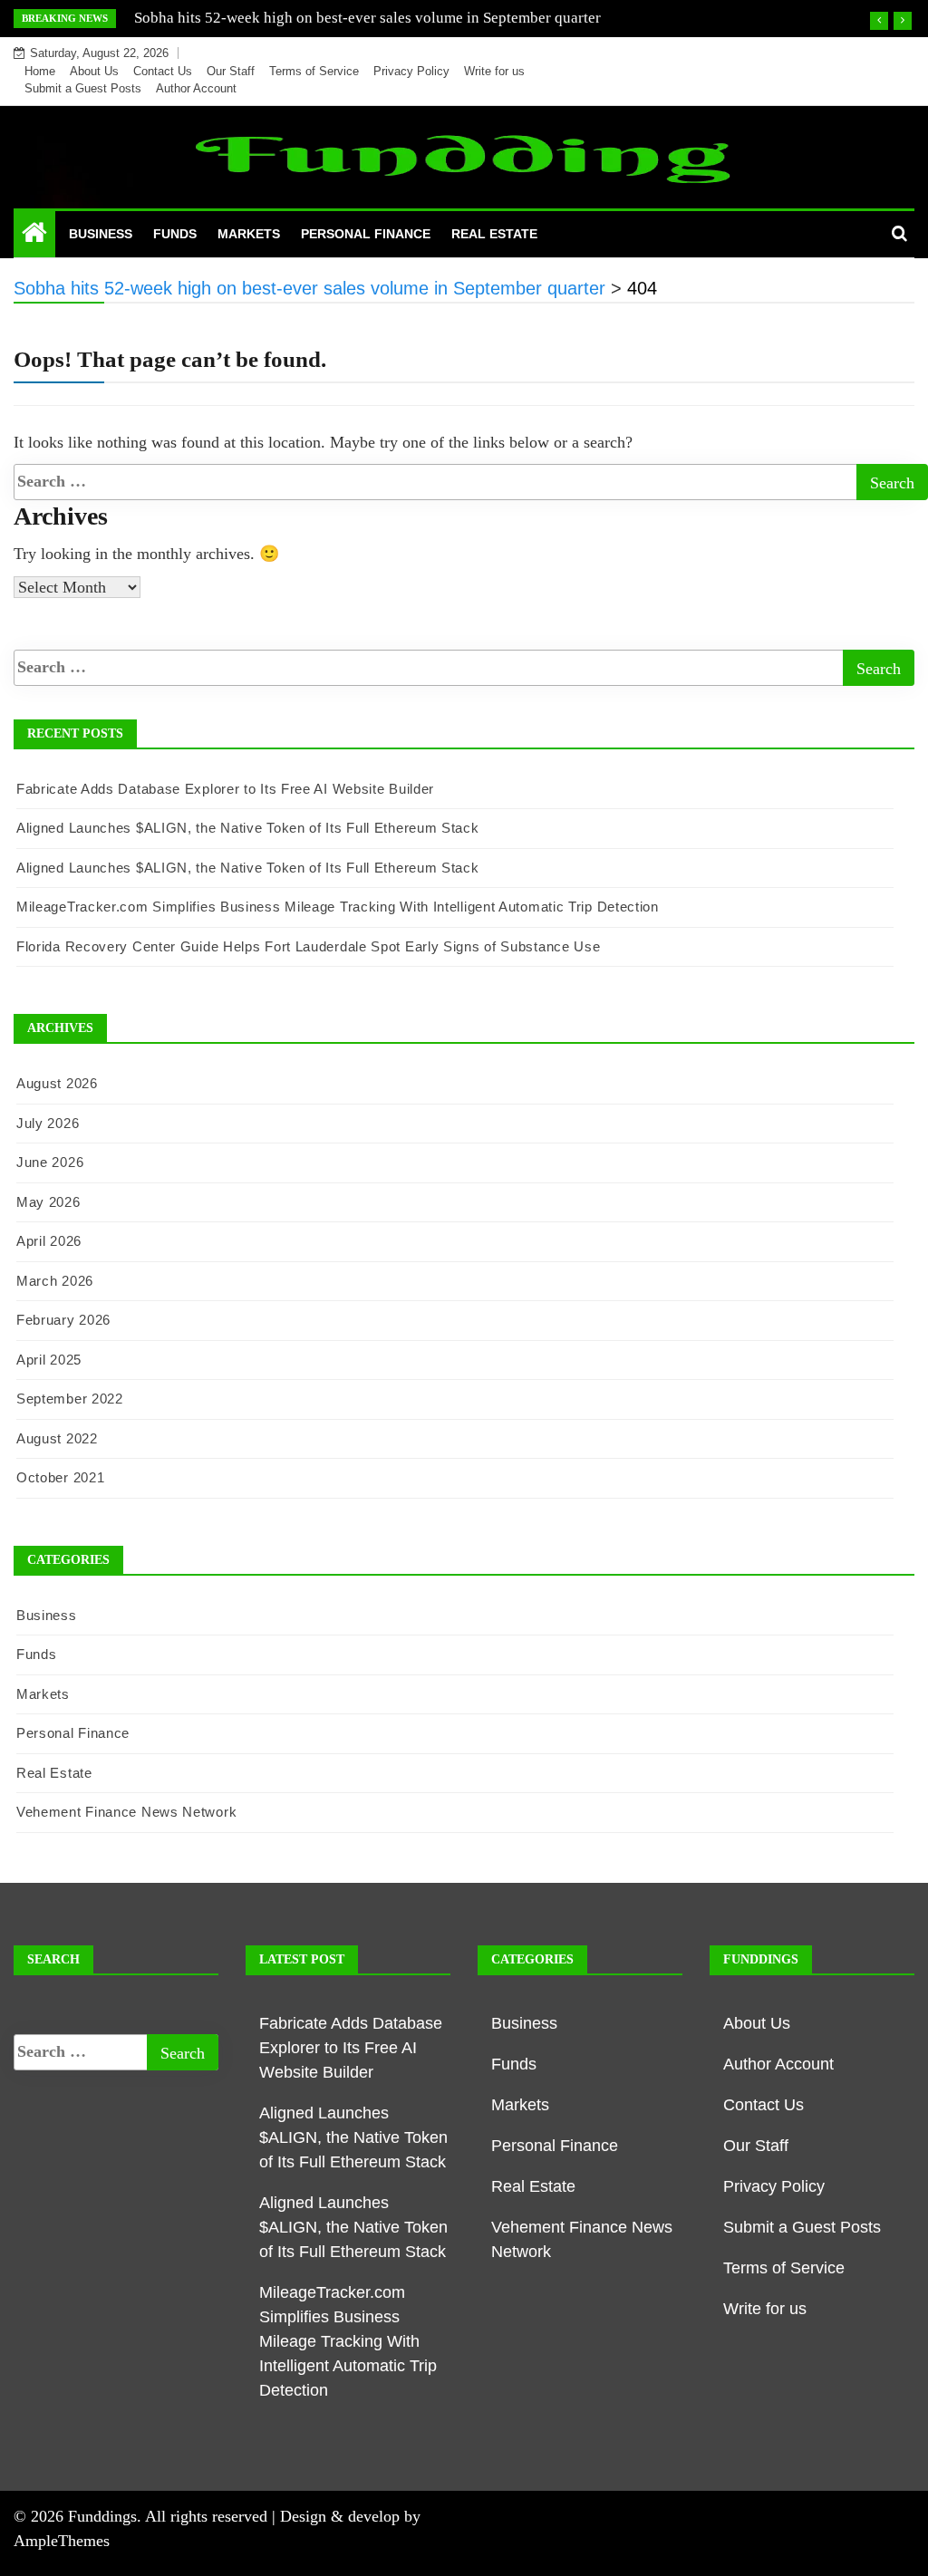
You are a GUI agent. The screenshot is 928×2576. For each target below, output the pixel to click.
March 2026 (55, 1281)
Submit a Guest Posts (83, 88)
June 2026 (50, 1162)
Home (40, 71)
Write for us (494, 71)
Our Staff (231, 71)
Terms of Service (314, 71)
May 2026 (48, 1202)
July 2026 (48, 1123)
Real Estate (494, 234)
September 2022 (70, 1399)
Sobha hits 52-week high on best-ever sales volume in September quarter (367, 18)
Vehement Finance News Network (126, 1812)
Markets (249, 234)
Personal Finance (366, 234)
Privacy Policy (411, 71)
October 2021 (60, 1477)
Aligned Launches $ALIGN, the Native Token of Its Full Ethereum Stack (248, 828)
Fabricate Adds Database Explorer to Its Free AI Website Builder (225, 789)
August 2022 (57, 1438)
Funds (175, 234)
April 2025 (49, 1360)
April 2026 (49, 1241)
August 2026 (57, 1083)
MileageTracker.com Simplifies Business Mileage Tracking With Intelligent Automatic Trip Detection (338, 907)
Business (101, 234)
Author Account (196, 88)
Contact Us (163, 71)
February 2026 (63, 1320)
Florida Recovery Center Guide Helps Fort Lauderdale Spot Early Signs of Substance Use (309, 946)
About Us (94, 71)
